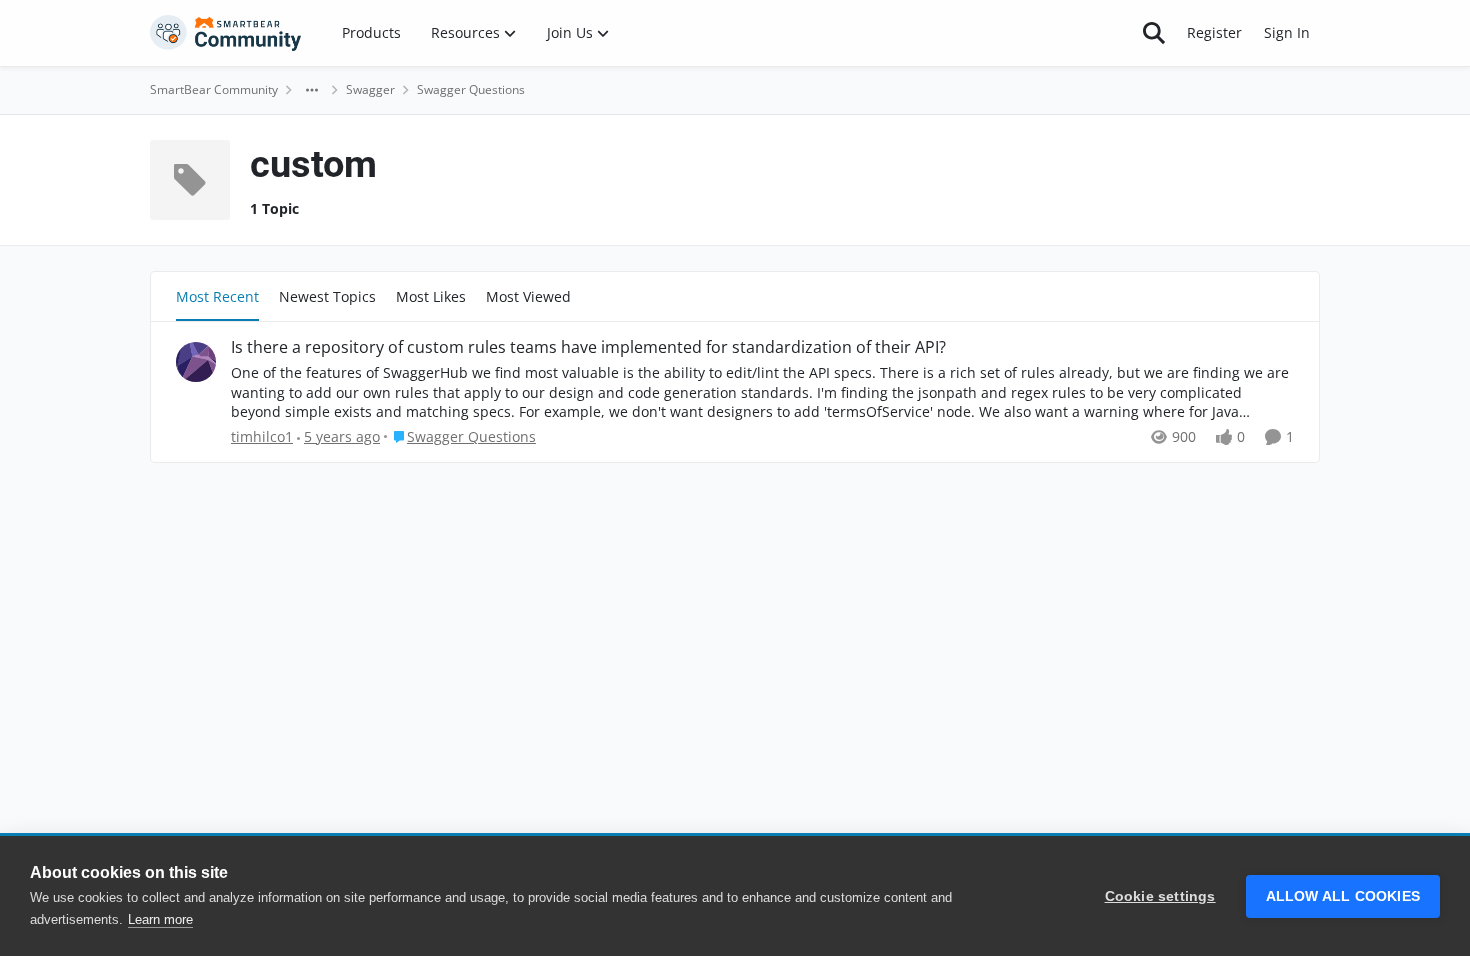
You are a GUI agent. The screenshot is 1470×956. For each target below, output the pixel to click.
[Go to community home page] (226, 33)
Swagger (370, 89)
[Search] (1154, 33)
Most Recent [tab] (217, 296)
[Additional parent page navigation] (312, 90)
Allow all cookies (1343, 896)
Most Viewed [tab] (528, 296)
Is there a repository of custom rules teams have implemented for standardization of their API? (588, 347)
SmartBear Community (214, 89)
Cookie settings (1160, 896)
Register (1214, 32)
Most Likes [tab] (431, 296)
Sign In (1287, 32)
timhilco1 (262, 436)
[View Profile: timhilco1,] (196, 362)
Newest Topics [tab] (327, 296)
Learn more (160, 919)
